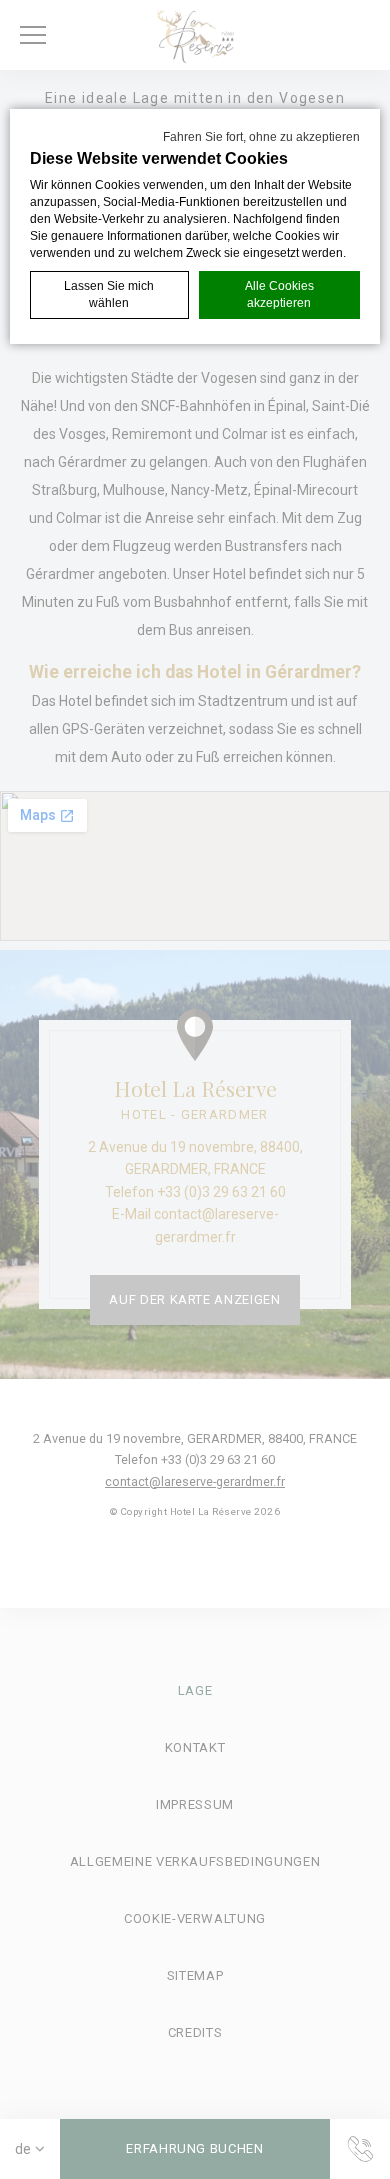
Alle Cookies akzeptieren (279, 294)
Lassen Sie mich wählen (109, 294)
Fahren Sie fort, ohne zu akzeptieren (261, 137)
